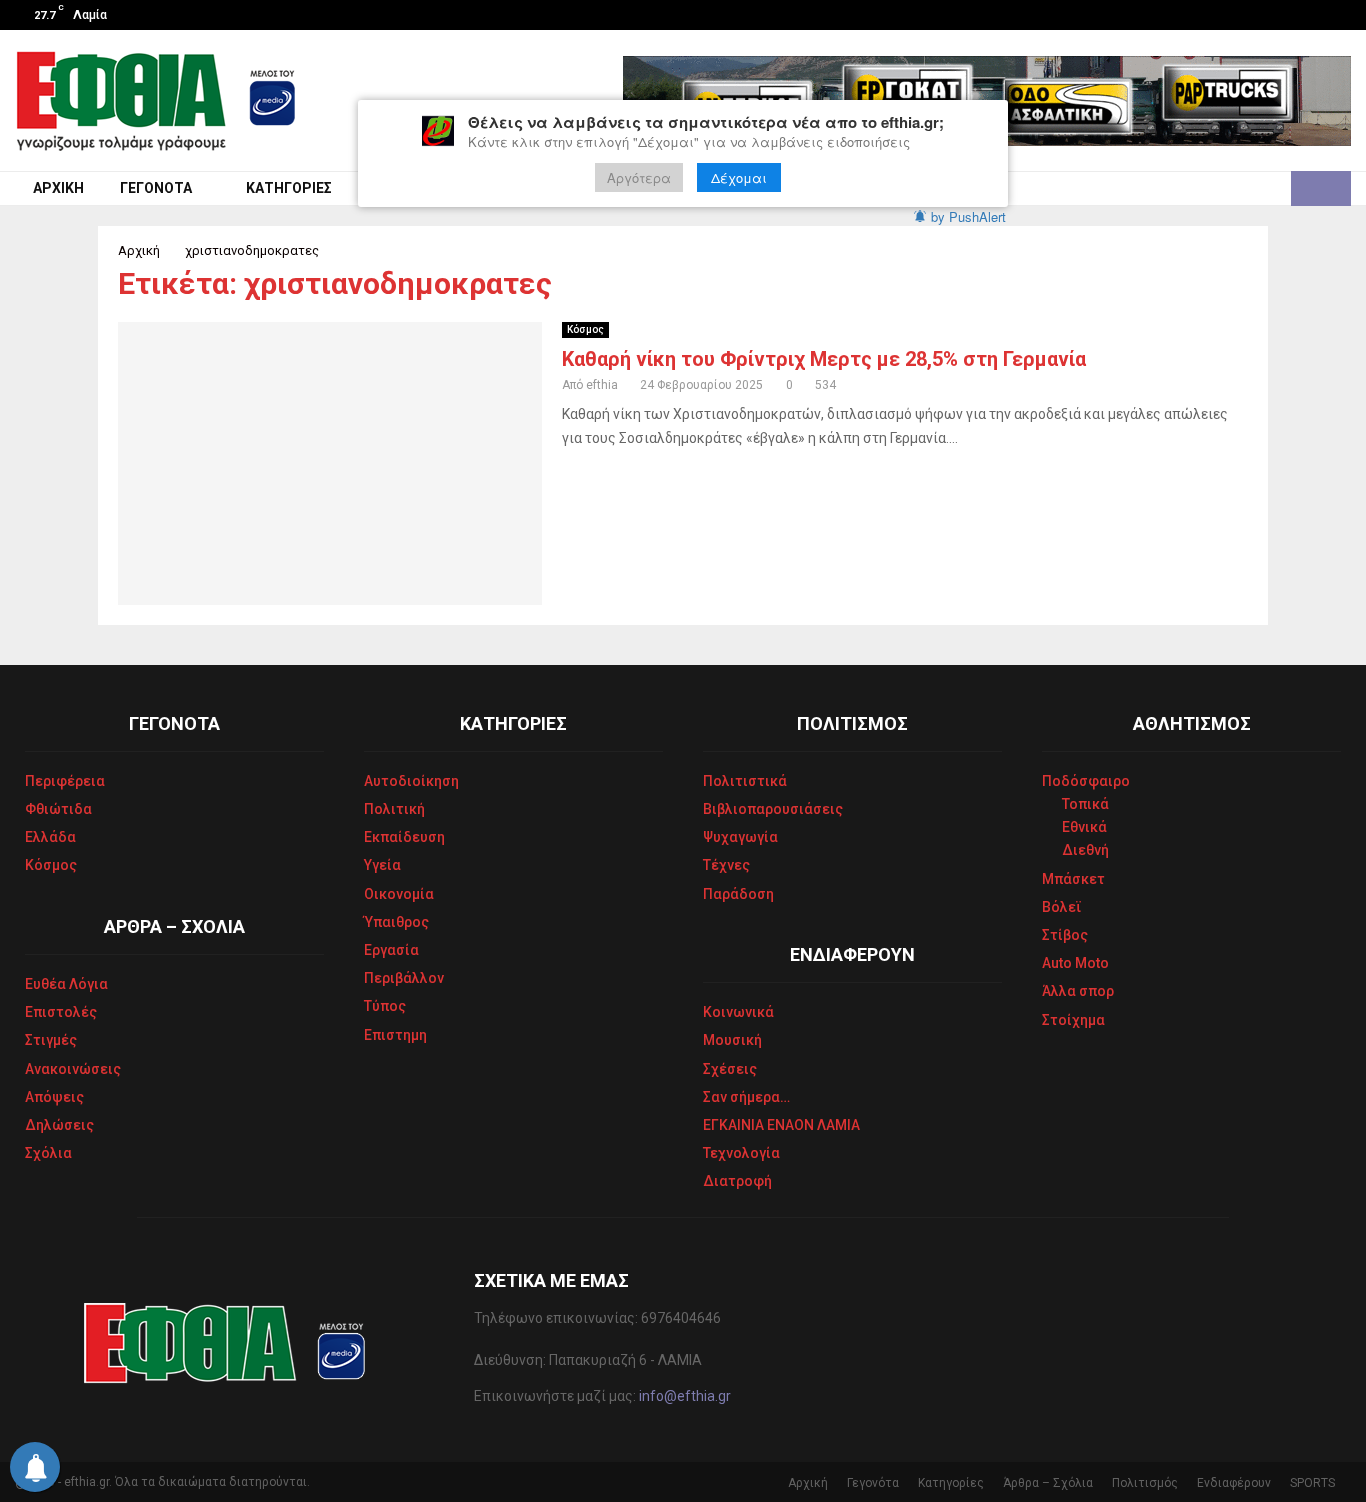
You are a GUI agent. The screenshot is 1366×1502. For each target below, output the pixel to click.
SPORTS (1312, 1483)
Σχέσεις (730, 1069)
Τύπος (385, 1006)
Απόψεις (54, 1097)
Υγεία (382, 865)
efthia (602, 385)
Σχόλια (48, 1153)
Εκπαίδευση (404, 837)
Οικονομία (399, 894)
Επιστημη (395, 1035)
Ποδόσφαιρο (1086, 781)
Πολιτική (394, 809)
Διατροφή (737, 1181)
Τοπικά (1085, 804)
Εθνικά (1084, 827)
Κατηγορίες (289, 188)
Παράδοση (738, 894)
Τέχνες (726, 865)
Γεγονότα (156, 188)
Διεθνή (1085, 850)
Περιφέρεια (65, 781)
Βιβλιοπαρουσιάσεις (773, 809)
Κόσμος (585, 329)
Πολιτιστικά (745, 781)
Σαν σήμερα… (746, 1097)
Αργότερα (639, 177)
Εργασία (391, 950)
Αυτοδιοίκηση (411, 781)
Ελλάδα (50, 837)
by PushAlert (968, 216)
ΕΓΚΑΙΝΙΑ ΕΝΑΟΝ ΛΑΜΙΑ (781, 1125)
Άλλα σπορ (1078, 991)
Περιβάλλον (404, 978)
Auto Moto (1075, 963)
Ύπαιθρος (396, 922)
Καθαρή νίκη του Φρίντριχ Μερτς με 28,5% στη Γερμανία (824, 359)
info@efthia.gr (685, 1396)
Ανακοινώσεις (73, 1069)
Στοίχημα (1073, 1020)
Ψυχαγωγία (740, 837)
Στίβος (1065, 935)
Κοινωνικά (738, 1012)
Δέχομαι (739, 177)
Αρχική (58, 188)
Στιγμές (51, 1040)
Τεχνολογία (741, 1153)
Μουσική (732, 1040)
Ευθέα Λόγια (66, 984)
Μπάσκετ (1073, 879)
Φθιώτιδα (58, 809)
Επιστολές (61, 1012)
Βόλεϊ (1062, 907)
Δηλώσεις (59, 1125)
